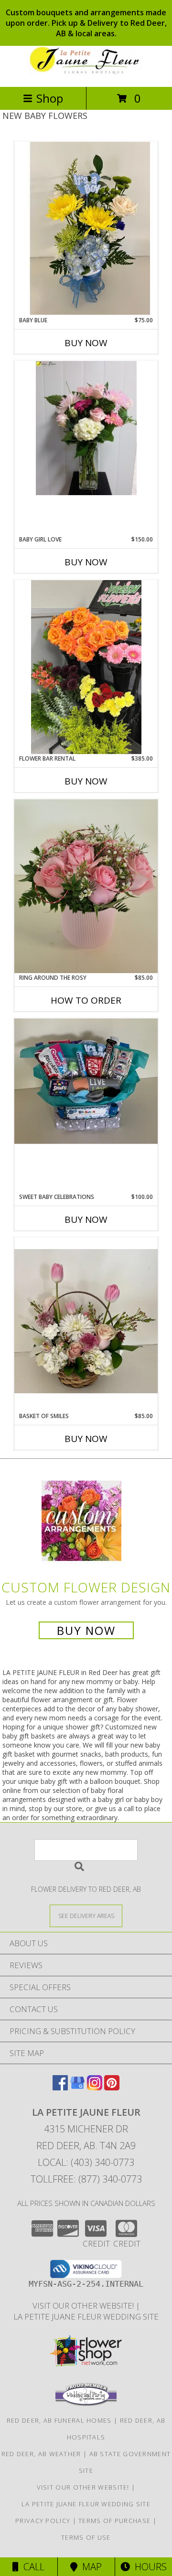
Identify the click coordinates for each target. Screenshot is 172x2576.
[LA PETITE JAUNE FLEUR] (86, 73)
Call (32, 2567)
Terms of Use (86, 2537)
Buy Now (86, 343)
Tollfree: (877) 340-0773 (86, 2179)
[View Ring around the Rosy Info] (86, 886)
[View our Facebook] (60, 2087)
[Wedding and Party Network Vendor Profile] (86, 2404)
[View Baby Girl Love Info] (86, 428)
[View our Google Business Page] (77, 2087)
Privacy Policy (43, 2521)
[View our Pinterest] (112, 2087)
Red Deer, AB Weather (41, 2454)
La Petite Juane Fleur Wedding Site (86, 2316)
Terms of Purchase (114, 2521)
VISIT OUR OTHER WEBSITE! (84, 2306)
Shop (50, 98)
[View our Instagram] (95, 2087)
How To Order (86, 1000)
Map (90, 2567)
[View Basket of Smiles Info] (86, 1325)
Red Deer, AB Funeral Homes (59, 2420)
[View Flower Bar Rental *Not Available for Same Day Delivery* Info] (86, 667)
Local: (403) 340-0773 (86, 2162)
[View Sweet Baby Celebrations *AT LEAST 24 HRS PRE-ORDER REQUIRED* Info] (86, 1081)
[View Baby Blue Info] (86, 228)
